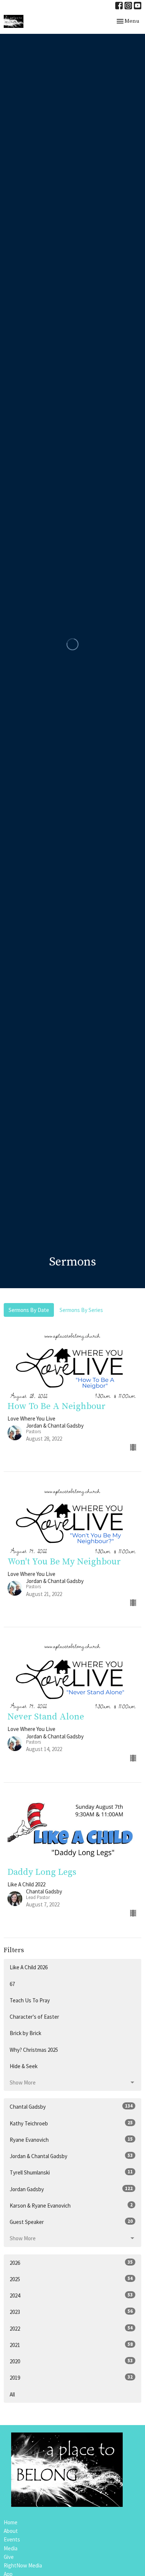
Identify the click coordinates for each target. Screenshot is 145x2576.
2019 (71, 2377)
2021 (71, 2345)
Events (12, 2539)
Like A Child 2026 (29, 1967)
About (11, 2531)
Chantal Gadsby (71, 2106)
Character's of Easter (34, 2017)
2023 (71, 2312)
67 (12, 1984)
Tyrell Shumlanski (71, 2172)
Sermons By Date (29, 1310)
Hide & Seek (24, 2066)
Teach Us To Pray (30, 2000)
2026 (71, 2263)
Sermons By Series (81, 1310)
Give (9, 2557)
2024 (71, 2295)
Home (11, 2522)
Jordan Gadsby (71, 2189)
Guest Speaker (71, 2222)
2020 (71, 2361)
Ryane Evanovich (71, 2140)
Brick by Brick (25, 2033)
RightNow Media (23, 2565)
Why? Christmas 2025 (34, 2050)
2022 (71, 2328)
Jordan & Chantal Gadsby (71, 2156)
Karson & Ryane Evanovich (71, 2205)
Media (11, 2548)
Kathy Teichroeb (71, 2123)
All (12, 2394)
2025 (71, 2279)
